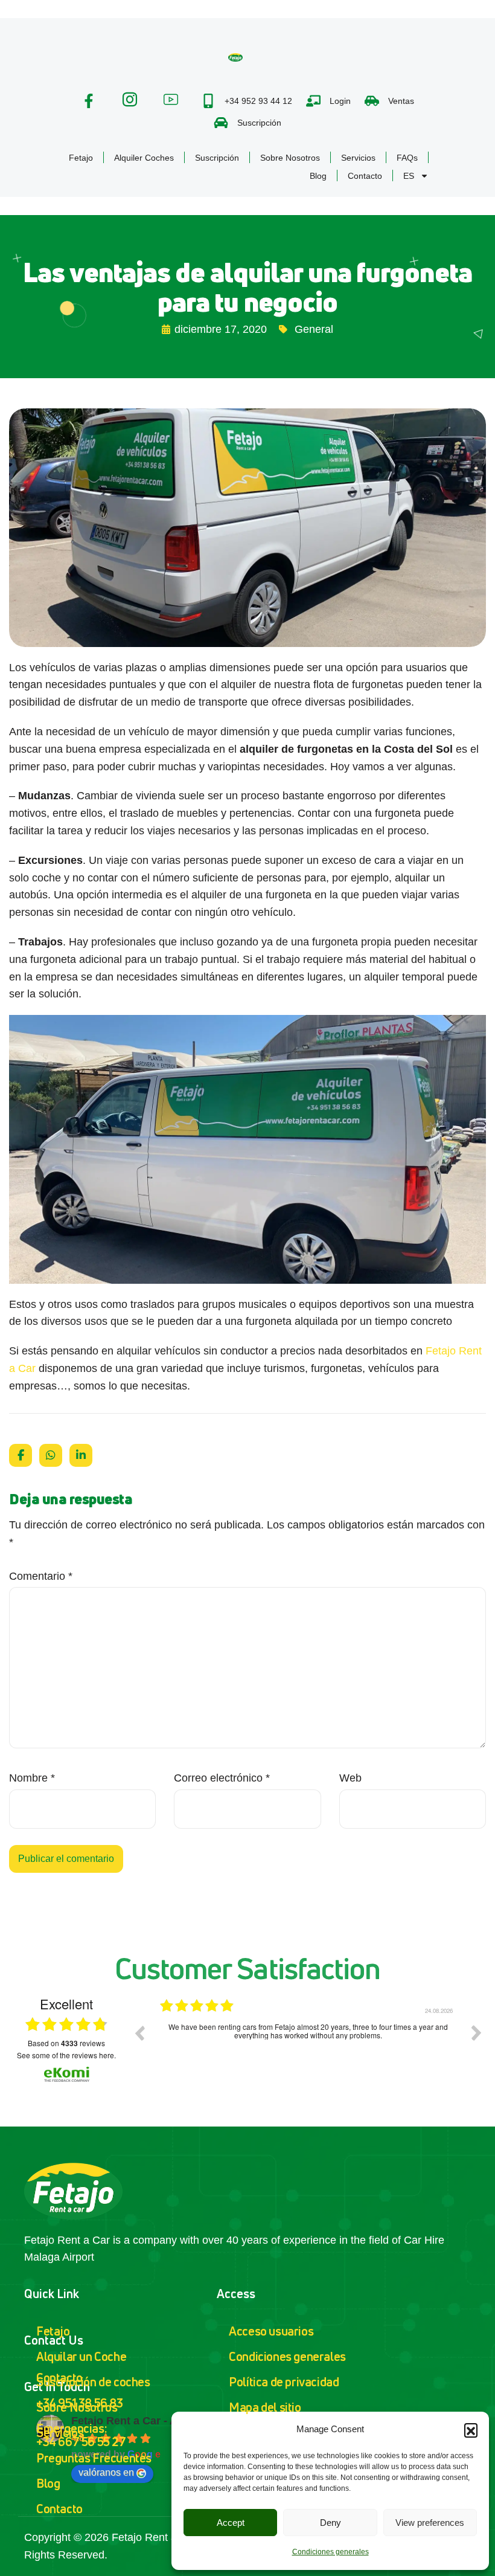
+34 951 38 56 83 (80, 2403)
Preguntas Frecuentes (94, 2458)
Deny (331, 2523)
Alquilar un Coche (81, 2356)
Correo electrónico (222, 1778)
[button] (471, 2430)
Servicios (358, 158)
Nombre (32, 1778)
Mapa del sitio (265, 2407)
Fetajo (81, 158)
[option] (308, 2042)
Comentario (41, 1576)
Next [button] (476, 2033)
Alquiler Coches (144, 158)
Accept (231, 2523)
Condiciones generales (331, 2552)
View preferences (430, 2523)
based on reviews (66, 2043)
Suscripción (217, 158)
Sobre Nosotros (290, 158)
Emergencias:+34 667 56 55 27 (81, 2435)
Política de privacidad (284, 2382)
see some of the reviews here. (66, 2055)
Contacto (365, 176)
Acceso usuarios (271, 2331)
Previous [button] (139, 2033)
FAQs (407, 158)
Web (350, 1778)
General (314, 329)
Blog (318, 176)
